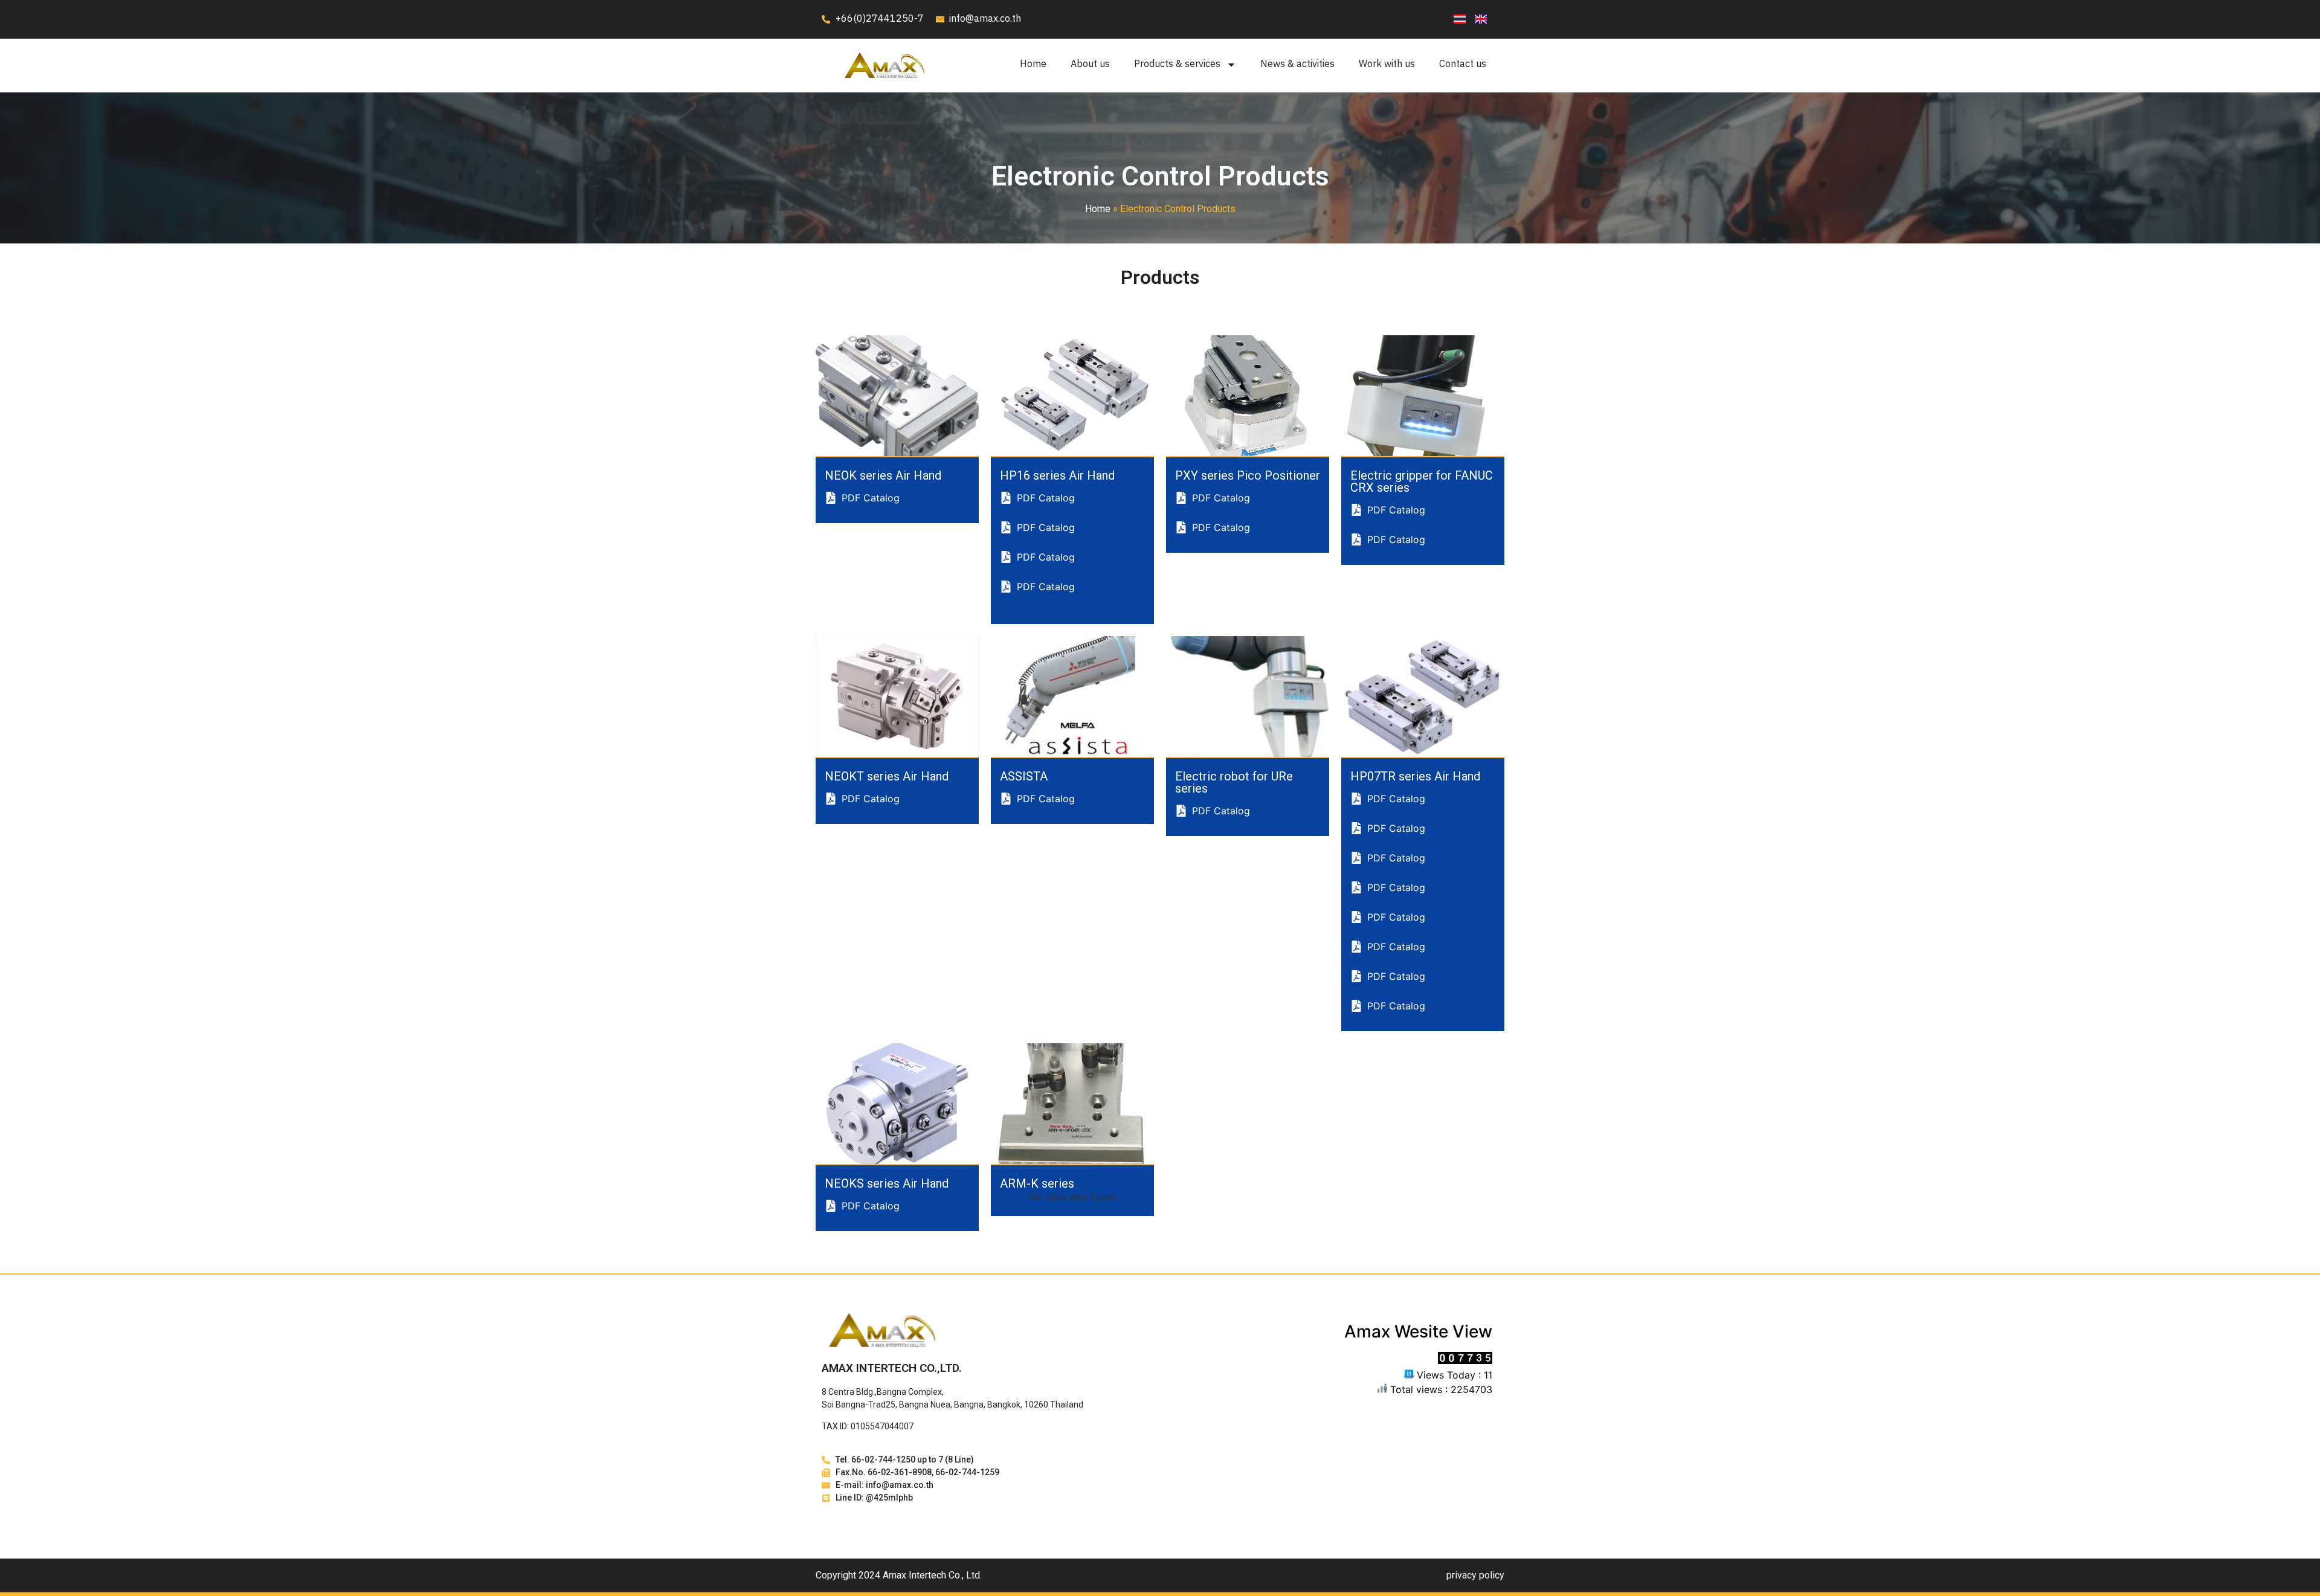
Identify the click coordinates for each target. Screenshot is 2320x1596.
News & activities (1297, 64)
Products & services (1177, 64)
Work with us (1387, 64)
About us (1090, 64)
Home (1033, 64)
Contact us (1463, 64)
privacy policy (1475, 1575)
